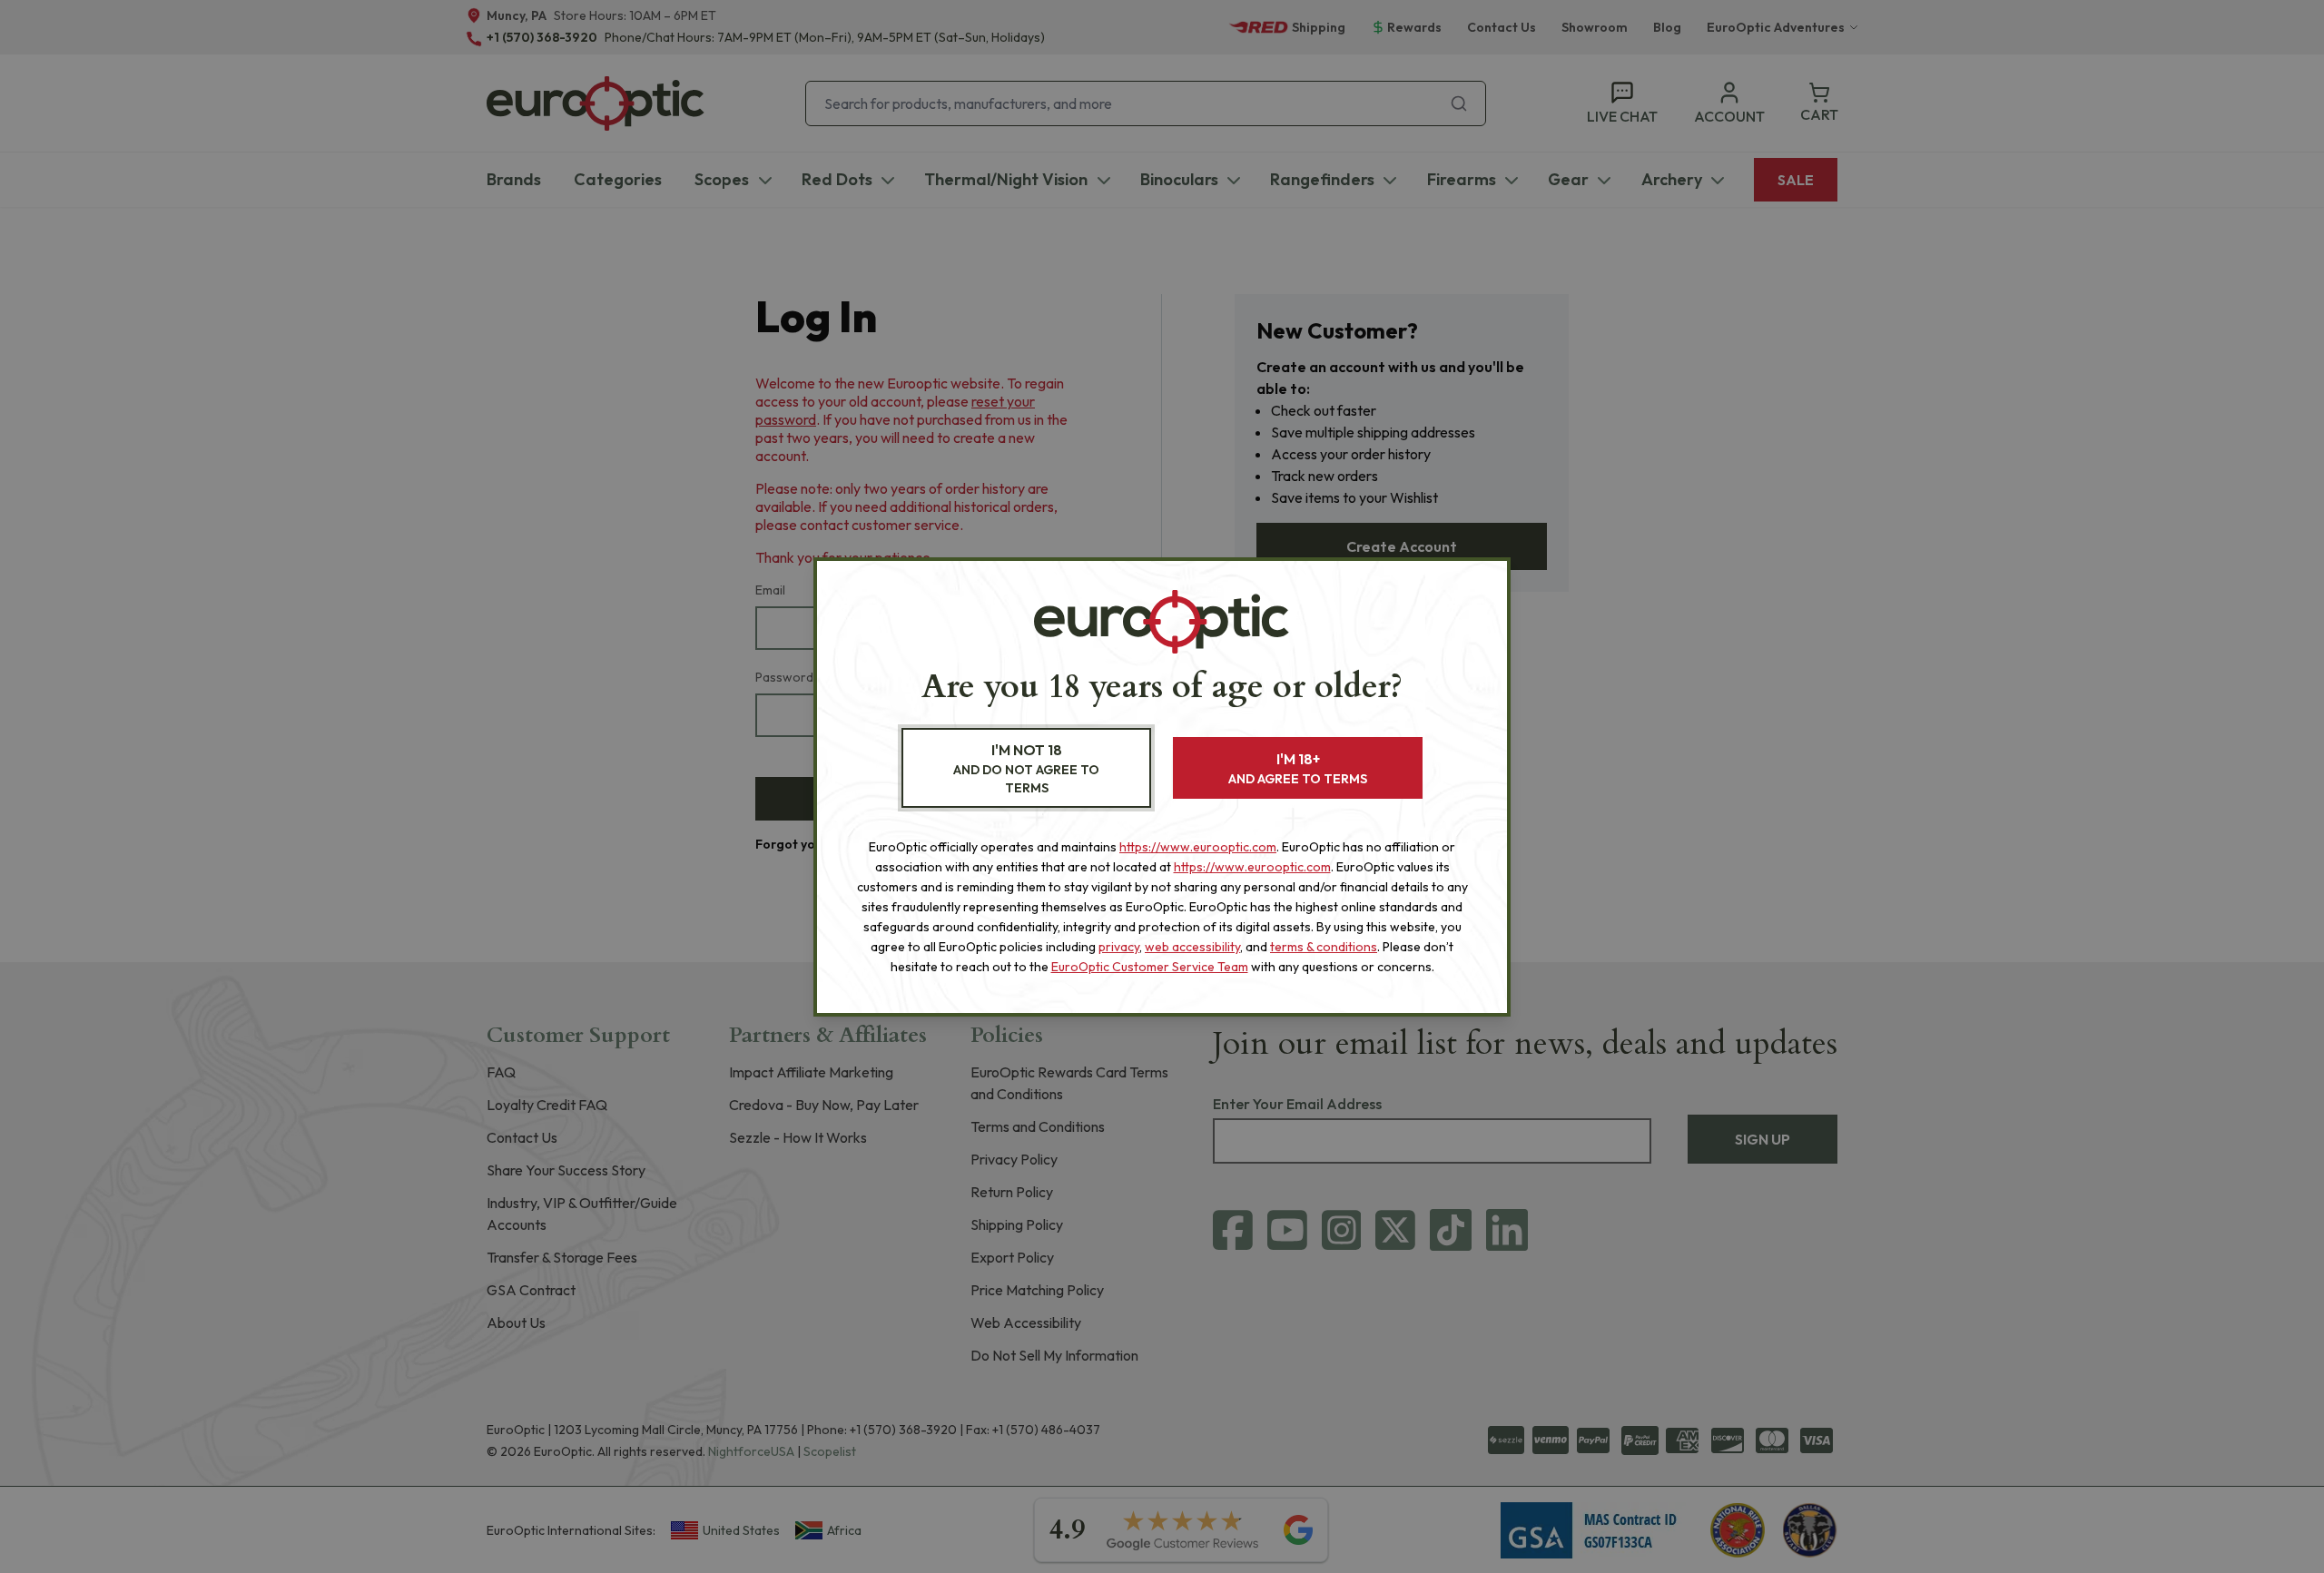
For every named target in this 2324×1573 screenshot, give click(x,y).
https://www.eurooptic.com (1198, 847)
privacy (1119, 947)
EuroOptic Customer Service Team (1150, 967)
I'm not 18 (1026, 768)
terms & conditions (1324, 947)
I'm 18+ (1298, 768)
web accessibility (1192, 947)
